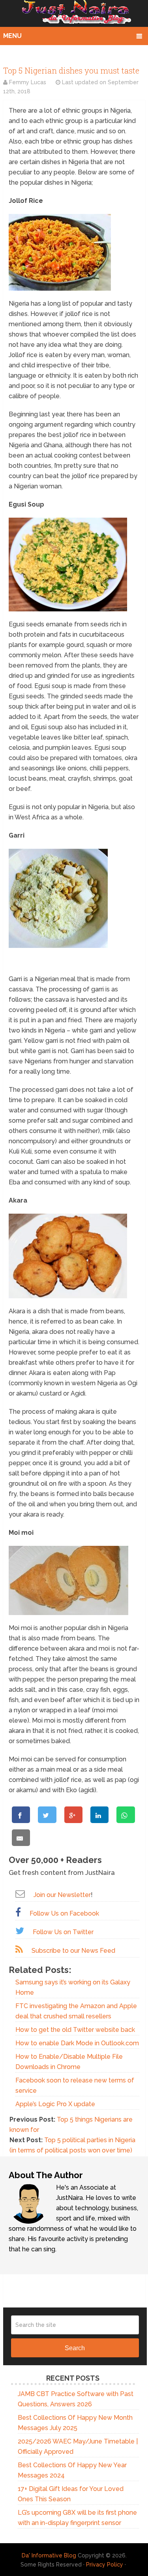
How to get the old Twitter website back (75, 2030)
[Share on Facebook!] (21, 1815)
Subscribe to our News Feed (73, 1951)
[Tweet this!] (47, 1815)
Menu (12, 36)
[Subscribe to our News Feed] (19, 1949)
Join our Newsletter (62, 1895)
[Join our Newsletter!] (20, 1894)
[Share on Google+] (73, 1815)
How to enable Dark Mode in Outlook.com (77, 2043)
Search (75, 2348)
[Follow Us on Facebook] (18, 1912)
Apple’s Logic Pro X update (55, 2104)
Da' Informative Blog (49, 2555)
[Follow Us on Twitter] (20, 1931)
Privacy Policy (105, 2565)
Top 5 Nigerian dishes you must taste (71, 70)
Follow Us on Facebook (64, 1913)
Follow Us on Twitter (63, 1932)
